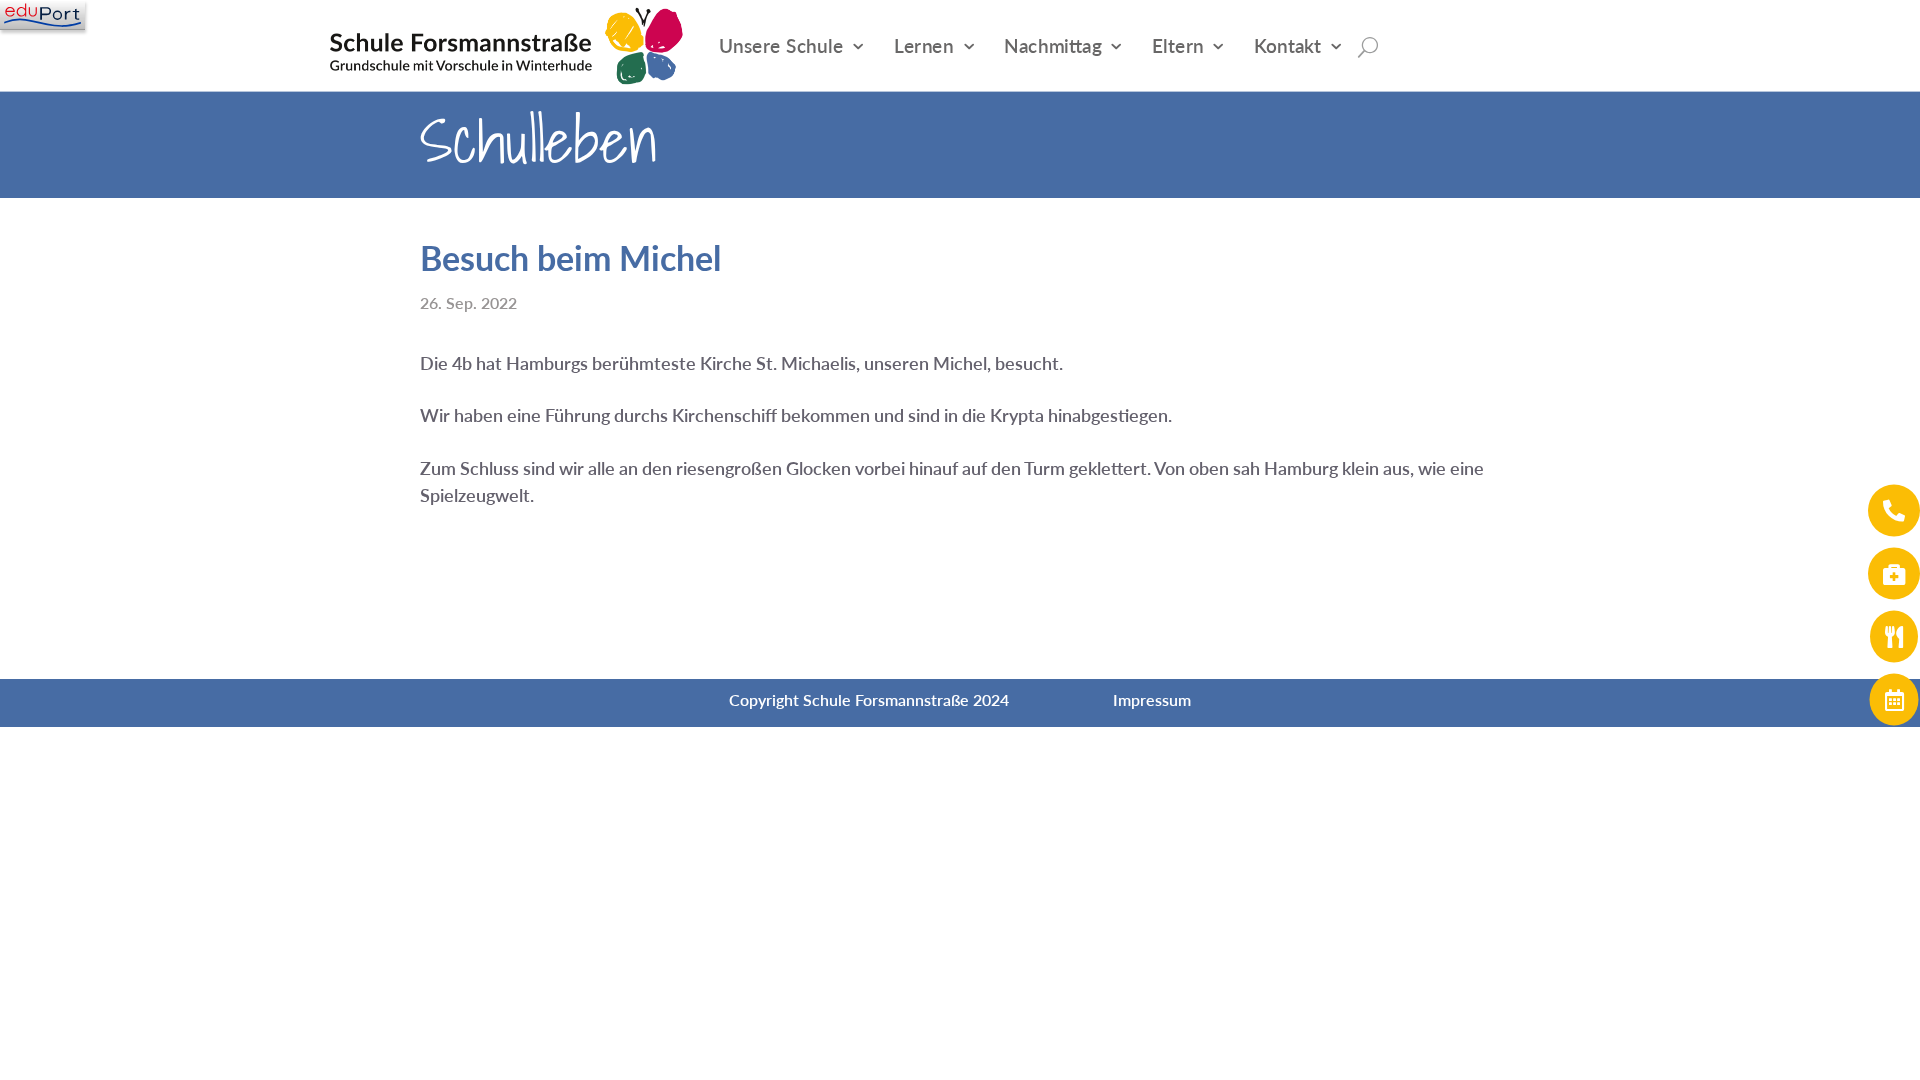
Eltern (1178, 45)
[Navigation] (42, 15)
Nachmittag (1052, 45)
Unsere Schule (781, 45)
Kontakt (1287, 45)
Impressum (1152, 699)
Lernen (924, 45)
